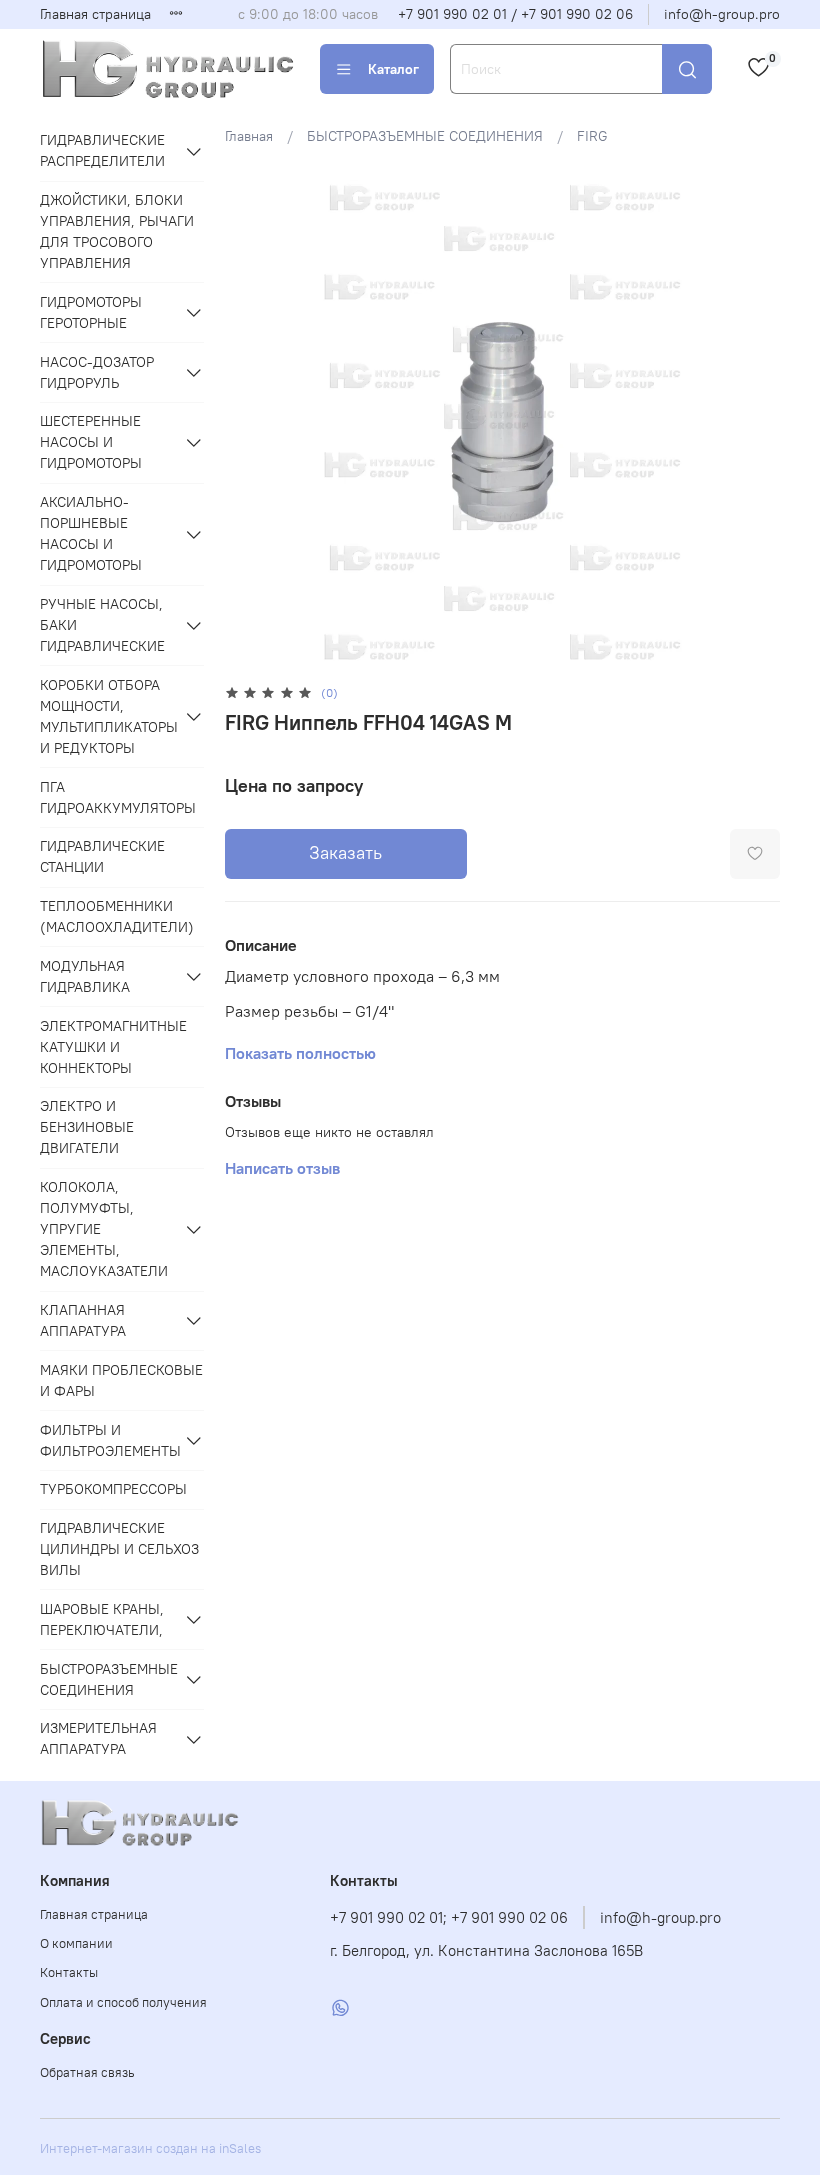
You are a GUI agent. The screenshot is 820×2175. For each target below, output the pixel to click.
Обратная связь (87, 2072)
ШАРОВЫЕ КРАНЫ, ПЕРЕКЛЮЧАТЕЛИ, (102, 1619)
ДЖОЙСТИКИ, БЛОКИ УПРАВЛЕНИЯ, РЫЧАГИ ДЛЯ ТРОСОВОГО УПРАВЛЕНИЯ (117, 231)
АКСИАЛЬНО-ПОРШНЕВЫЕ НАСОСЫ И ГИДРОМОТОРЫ (91, 533)
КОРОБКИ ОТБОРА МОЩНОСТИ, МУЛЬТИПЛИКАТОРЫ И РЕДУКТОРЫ (108, 716)
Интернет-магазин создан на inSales (150, 2148)
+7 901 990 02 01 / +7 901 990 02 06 (515, 14)
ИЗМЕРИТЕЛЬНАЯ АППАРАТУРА (98, 1738)
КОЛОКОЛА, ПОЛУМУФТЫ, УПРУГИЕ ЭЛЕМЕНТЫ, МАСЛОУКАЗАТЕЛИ (104, 1229)
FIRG (592, 136)
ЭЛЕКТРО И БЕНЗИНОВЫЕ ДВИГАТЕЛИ (87, 1127)
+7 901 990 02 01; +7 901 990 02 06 (449, 1917)
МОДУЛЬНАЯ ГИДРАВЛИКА (85, 976)
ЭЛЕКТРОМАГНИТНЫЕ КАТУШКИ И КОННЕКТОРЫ (113, 1047)
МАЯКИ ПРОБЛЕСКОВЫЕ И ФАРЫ (121, 1380)
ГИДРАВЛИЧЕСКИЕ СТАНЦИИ (102, 856)
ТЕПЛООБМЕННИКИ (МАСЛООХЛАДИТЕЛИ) (117, 916)
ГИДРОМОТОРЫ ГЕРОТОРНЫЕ (91, 312)
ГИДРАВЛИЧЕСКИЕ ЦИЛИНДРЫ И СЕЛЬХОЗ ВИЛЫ (119, 1549)
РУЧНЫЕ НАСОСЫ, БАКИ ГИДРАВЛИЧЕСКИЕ (102, 625)
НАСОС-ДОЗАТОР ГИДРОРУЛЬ (97, 372)
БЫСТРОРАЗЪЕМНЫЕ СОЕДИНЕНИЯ (425, 136)
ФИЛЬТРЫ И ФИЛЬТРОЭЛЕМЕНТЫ (108, 1440)
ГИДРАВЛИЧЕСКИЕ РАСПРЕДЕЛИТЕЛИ (102, 150)
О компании (76, 1943)
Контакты (69, 1972)
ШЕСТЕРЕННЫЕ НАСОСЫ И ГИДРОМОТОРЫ (91, 442)
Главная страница (95, 14)
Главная (249, 136)
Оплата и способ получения (123, 2002)
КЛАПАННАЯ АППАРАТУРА (83, 1320)
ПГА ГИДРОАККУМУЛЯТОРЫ (118, 797)
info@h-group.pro (722, 14)
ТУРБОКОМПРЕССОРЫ (113, 1489)
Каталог (393, 69)
